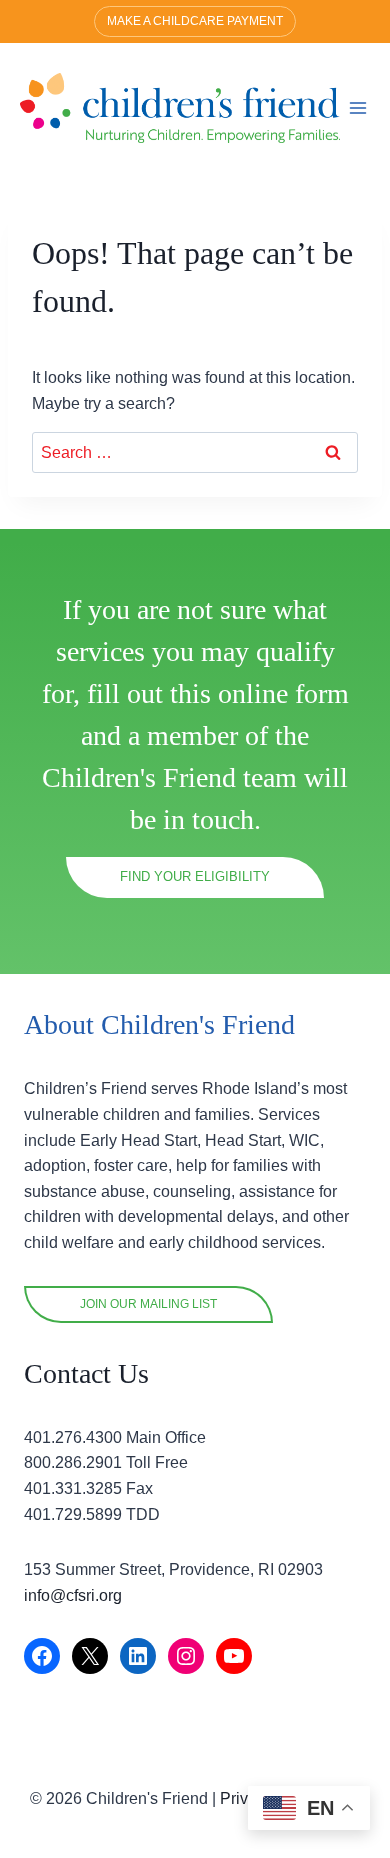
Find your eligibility (195, 876)
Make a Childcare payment (195, 21)
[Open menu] (358, 107)
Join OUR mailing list (148, 1304)
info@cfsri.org (73, 1595)
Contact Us (86, 1373)
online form (283, 693)
